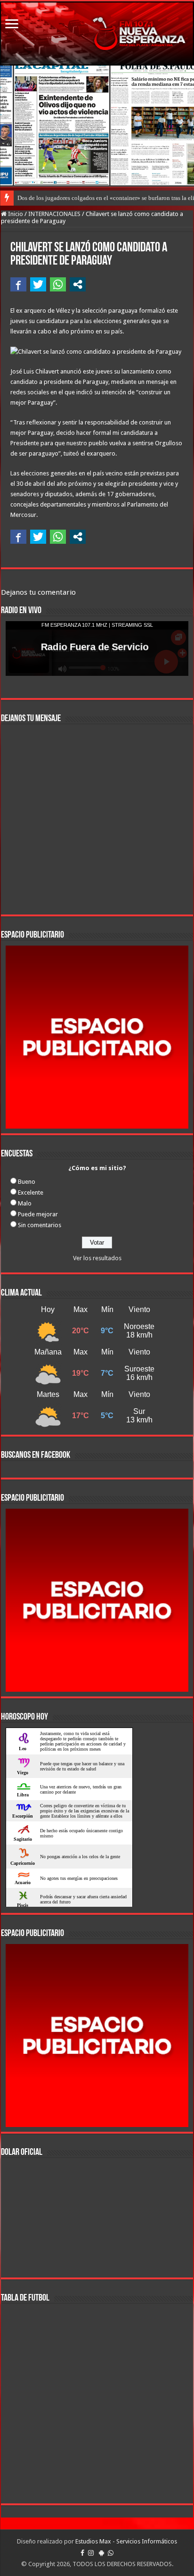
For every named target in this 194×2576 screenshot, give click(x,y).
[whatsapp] (111, 2553)
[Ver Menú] (12, 25)
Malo (25, 1203)
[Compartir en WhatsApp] (58, 284)
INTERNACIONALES (54, 214)
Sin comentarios (40, 1225)
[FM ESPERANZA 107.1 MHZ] (97, 33)
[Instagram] (91, 2553)
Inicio (15, 214)
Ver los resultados (97, 1258)
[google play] (101, 2553)
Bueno (27, 1182)
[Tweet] (38, 284)
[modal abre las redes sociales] (78, 284)
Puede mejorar (38, 1214)
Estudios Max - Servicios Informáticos (126, 2541)
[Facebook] (82, 2553)
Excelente (31, 1192)
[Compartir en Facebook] (18, 284)
